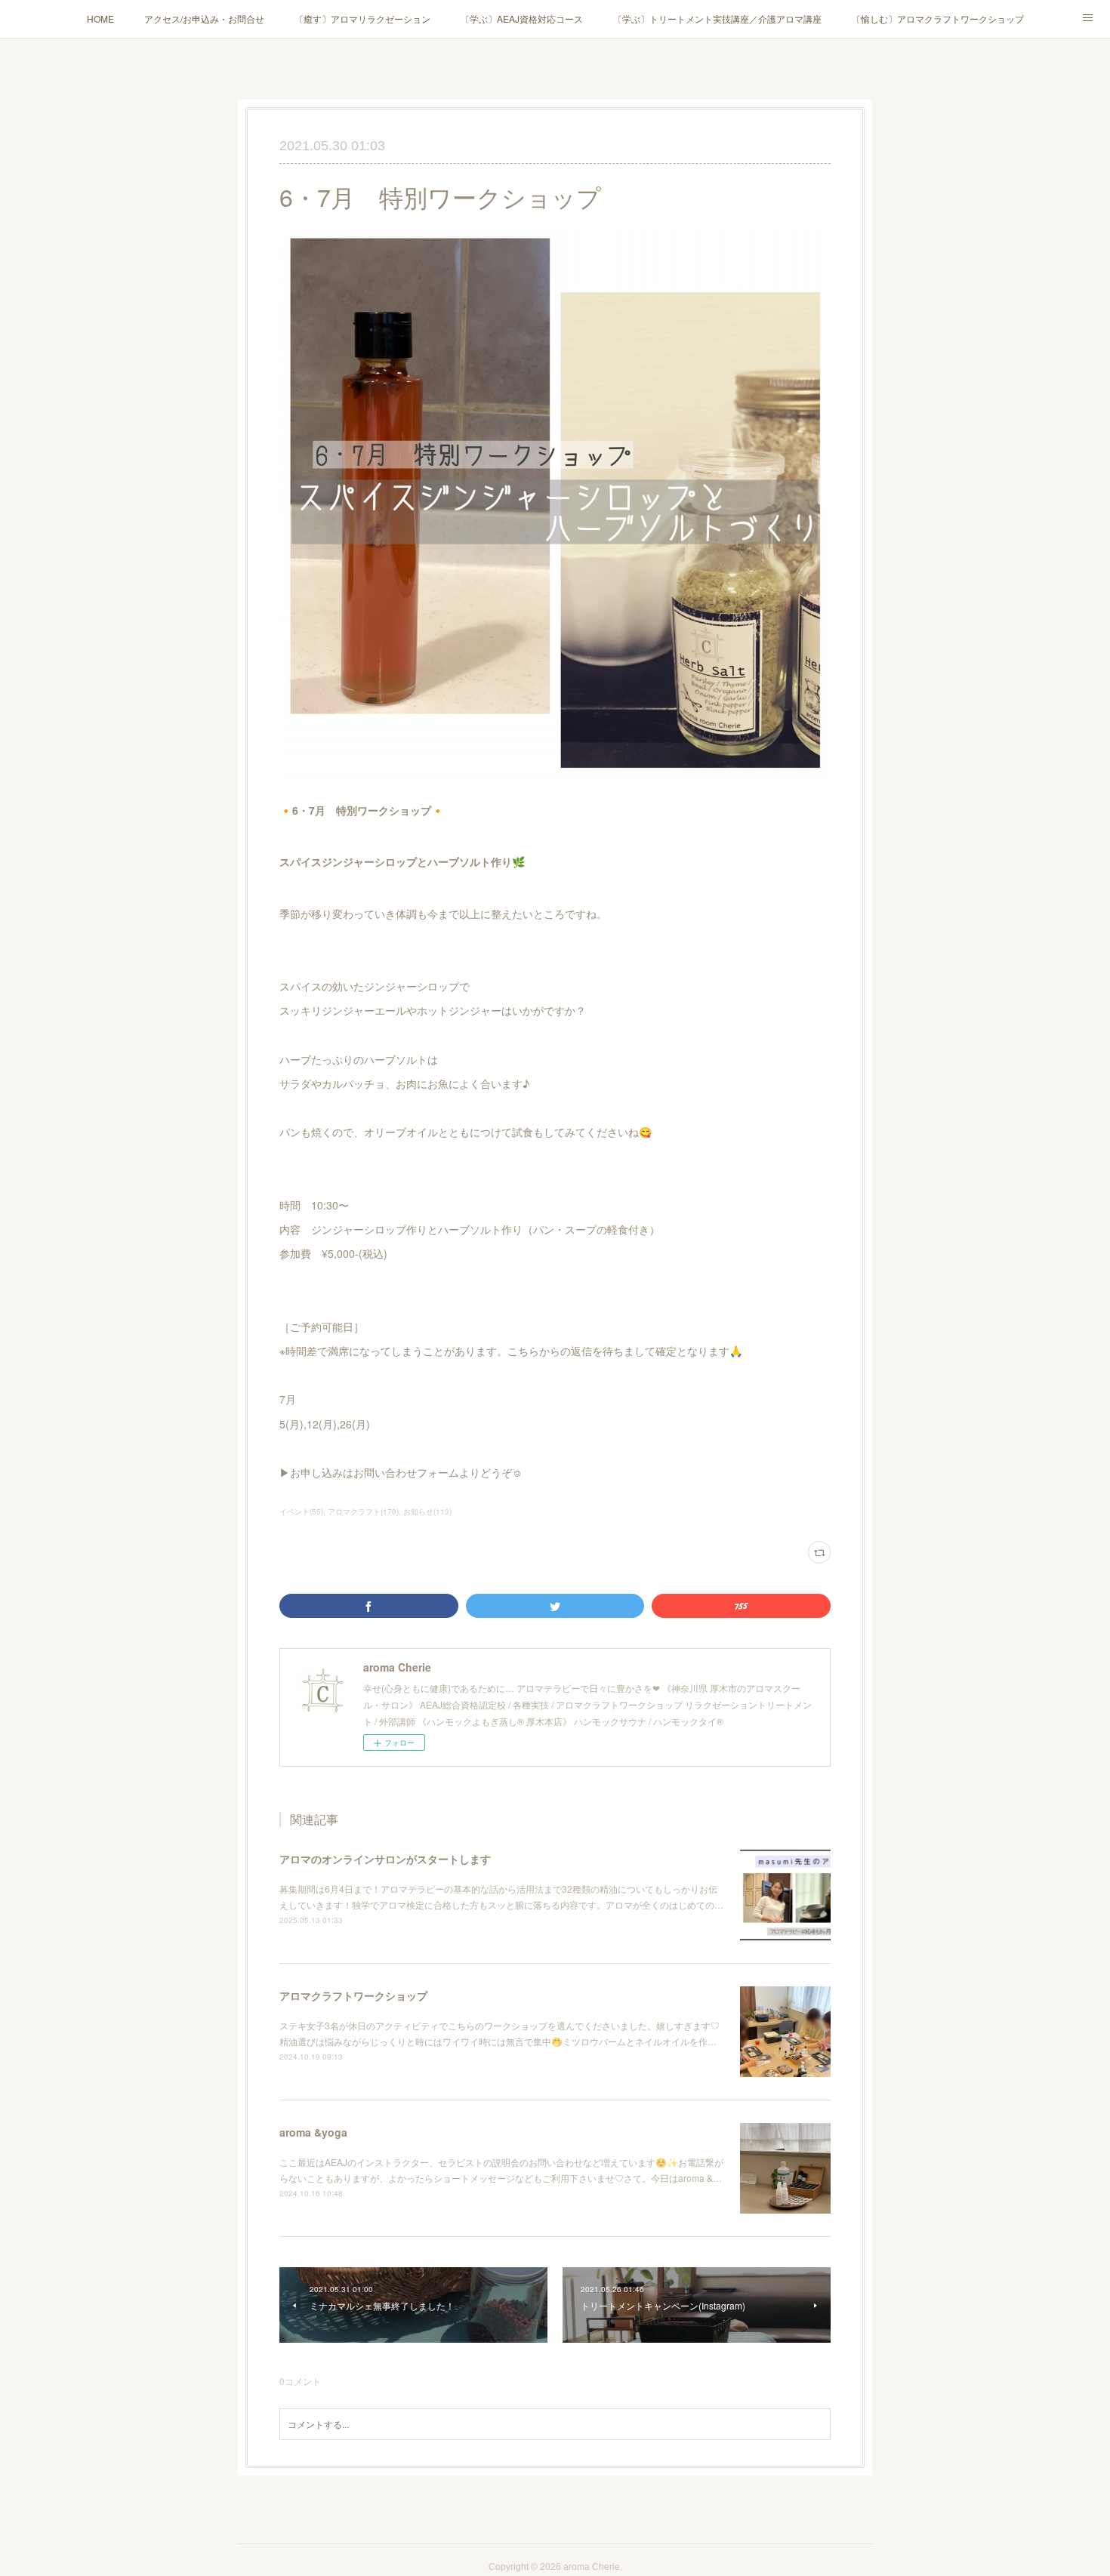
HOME (100, 18)
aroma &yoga (313, 2132)
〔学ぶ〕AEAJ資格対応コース (522, 18)
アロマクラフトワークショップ (353, 1995)
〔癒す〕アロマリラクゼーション (362, 18)
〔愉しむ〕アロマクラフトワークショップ (938, 18)
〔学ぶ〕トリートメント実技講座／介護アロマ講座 (717, 18)
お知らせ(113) (427, 1511)
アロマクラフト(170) (363, 1511)
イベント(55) (301, 1511)
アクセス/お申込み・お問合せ (204, 18)
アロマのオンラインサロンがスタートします (385, 1859)
